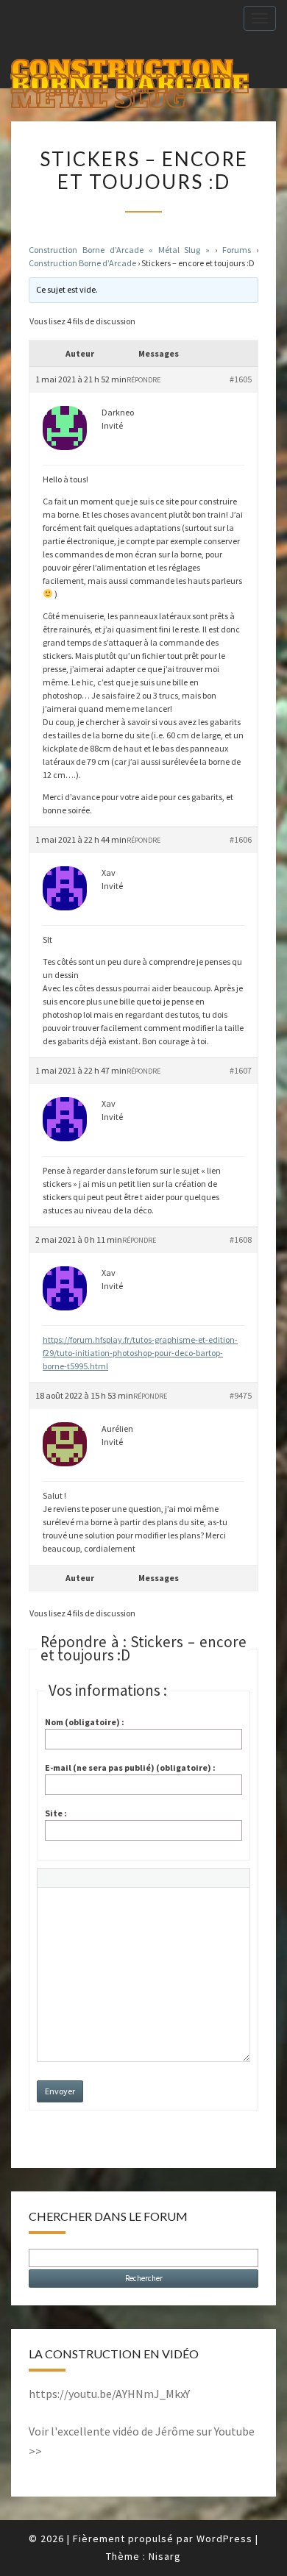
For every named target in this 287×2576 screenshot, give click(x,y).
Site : (56, 1813)
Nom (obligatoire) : (85, 1722)
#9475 (241, 1395)
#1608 (241, 1239)
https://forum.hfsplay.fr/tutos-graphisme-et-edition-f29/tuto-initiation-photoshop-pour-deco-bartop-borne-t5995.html (140, 1353)
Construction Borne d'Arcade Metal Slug (130, 71)
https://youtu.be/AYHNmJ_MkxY (109, 2394)
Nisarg (165, 2556)
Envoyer (60, 2091)
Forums (237, 250)
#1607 (241, 1070)
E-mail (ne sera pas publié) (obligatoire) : (130, 1767)
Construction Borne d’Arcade (82, 263)
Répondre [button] (143, 380)
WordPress (224, 2538)
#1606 (241, 839)
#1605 (241, 379)
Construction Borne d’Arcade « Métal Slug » (119, 250)
